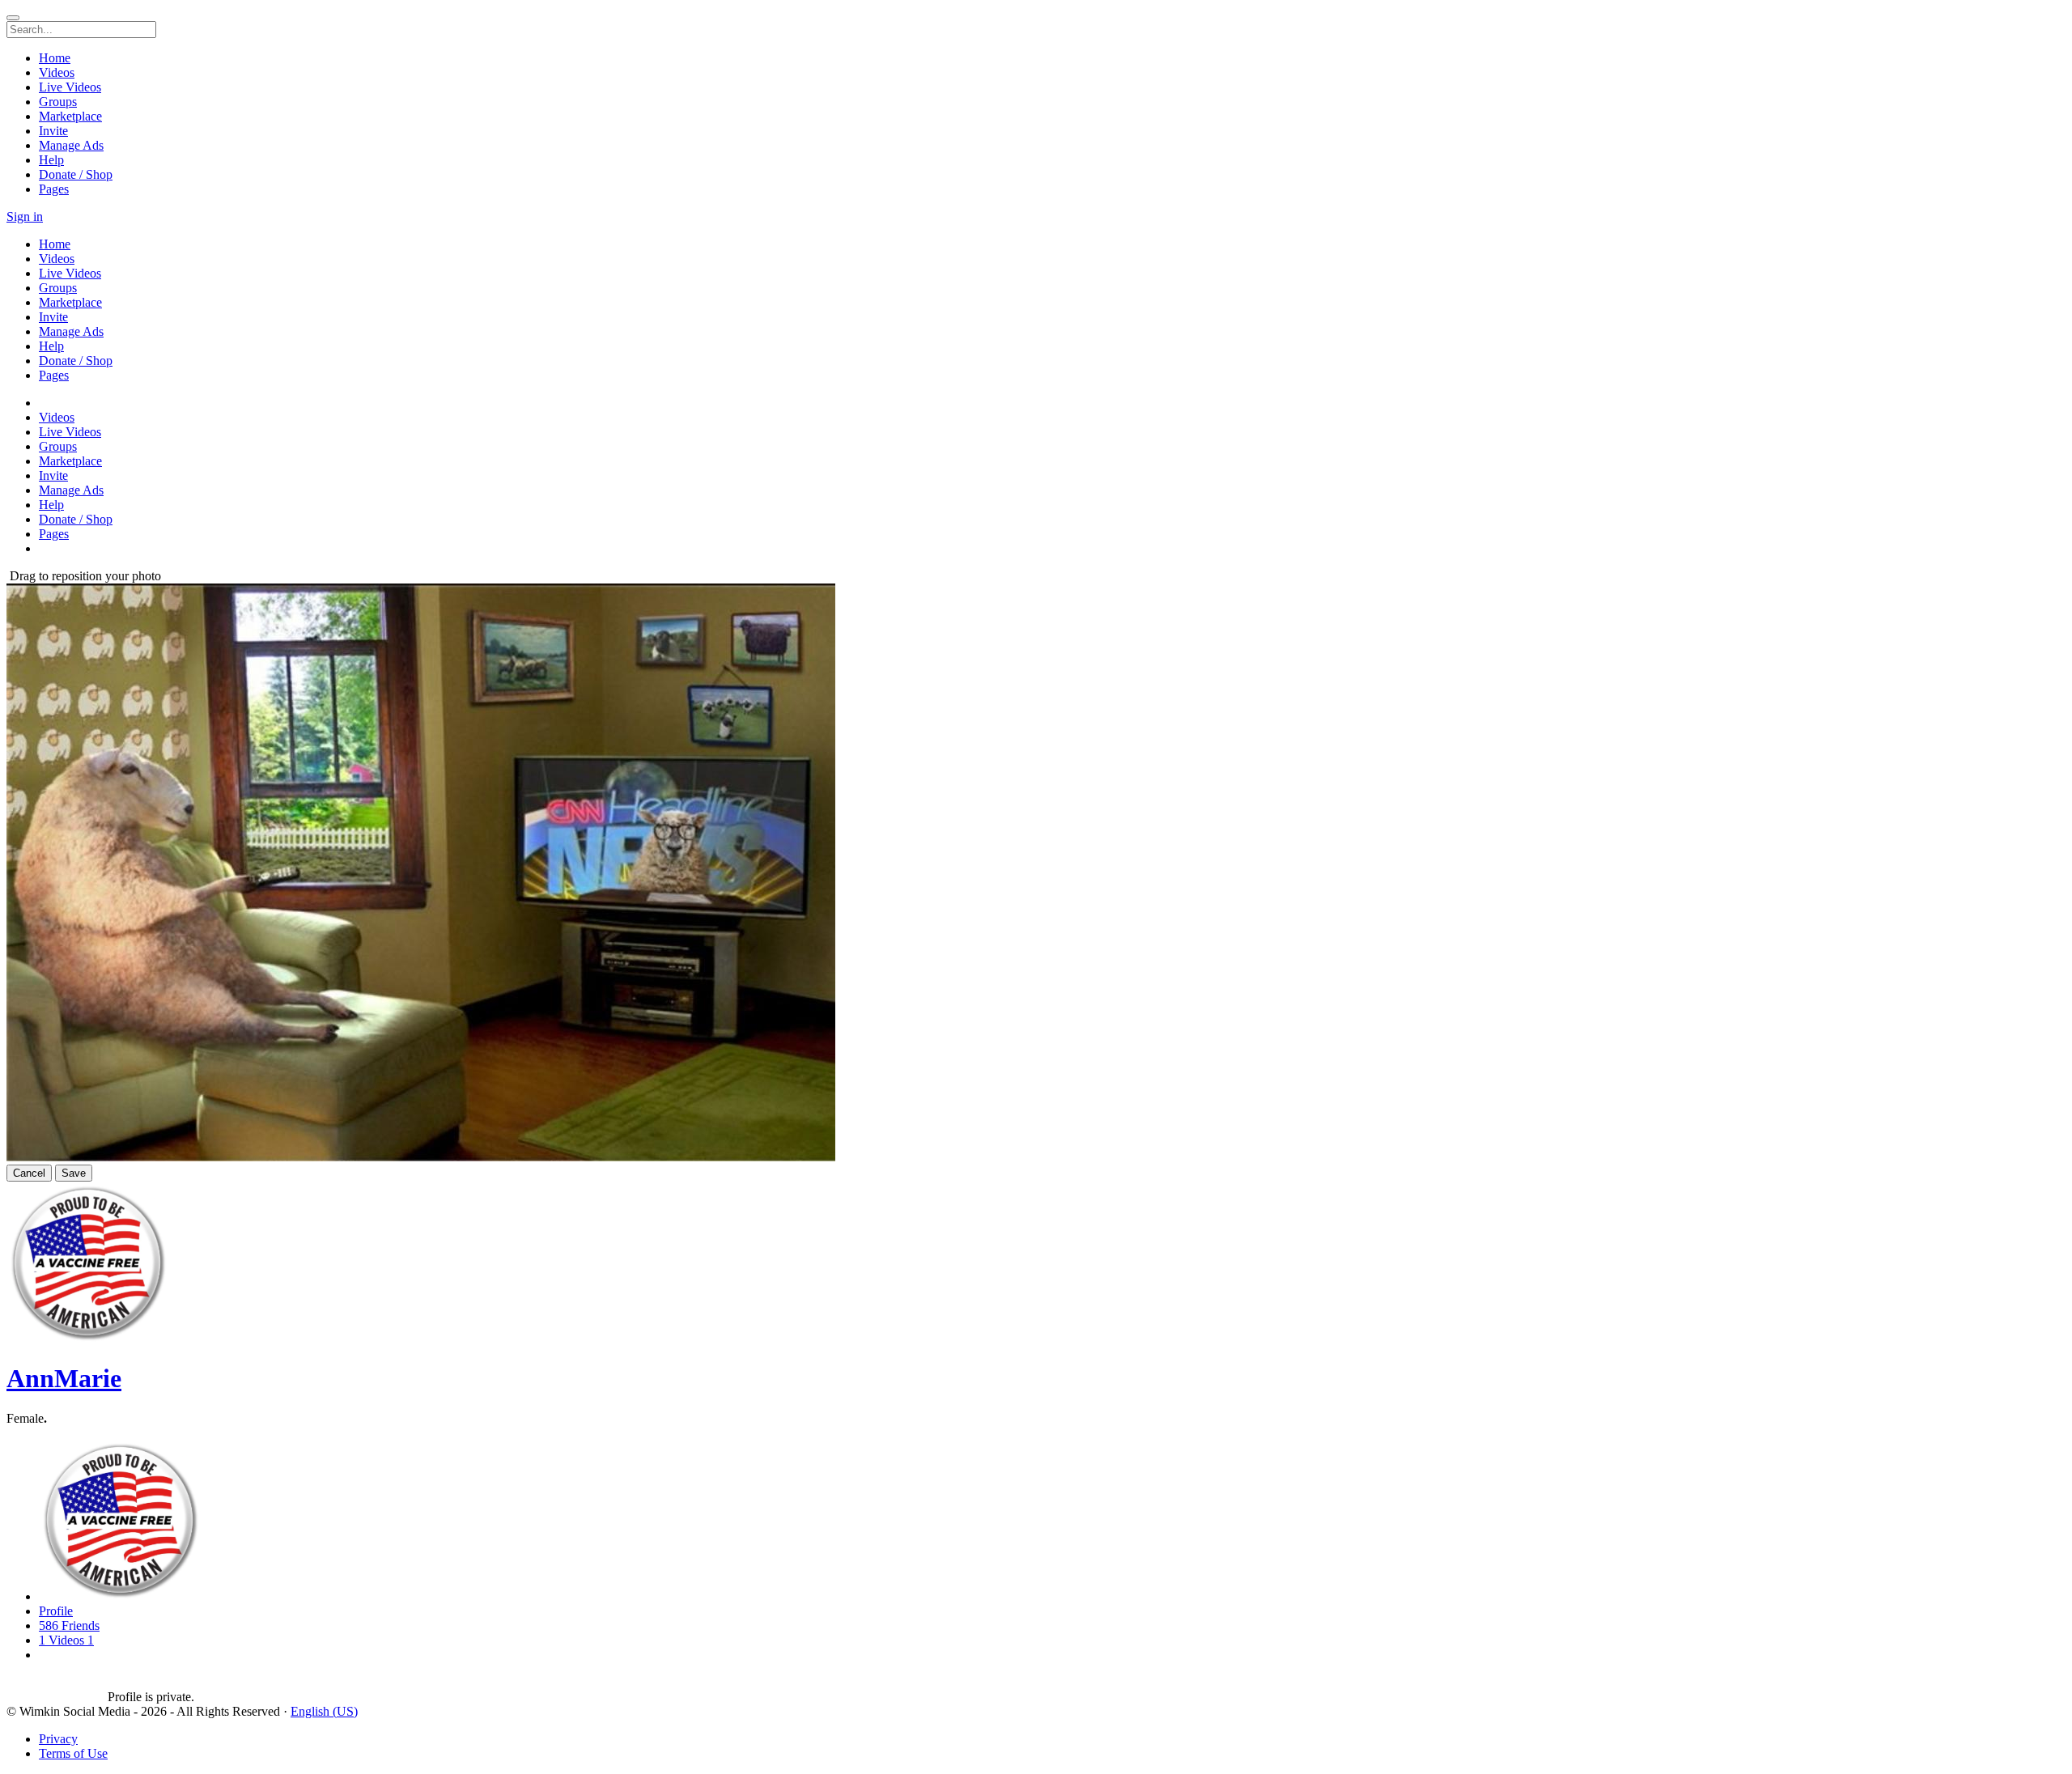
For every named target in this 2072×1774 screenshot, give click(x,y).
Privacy (58, 1739)
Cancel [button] (29, 1173)
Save (74, 1173)
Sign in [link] (25, 216)
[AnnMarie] (57, 1683)
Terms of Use (73, 1753)
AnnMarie (64, 1378)
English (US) (324, 1711)
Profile (56, 1611)
